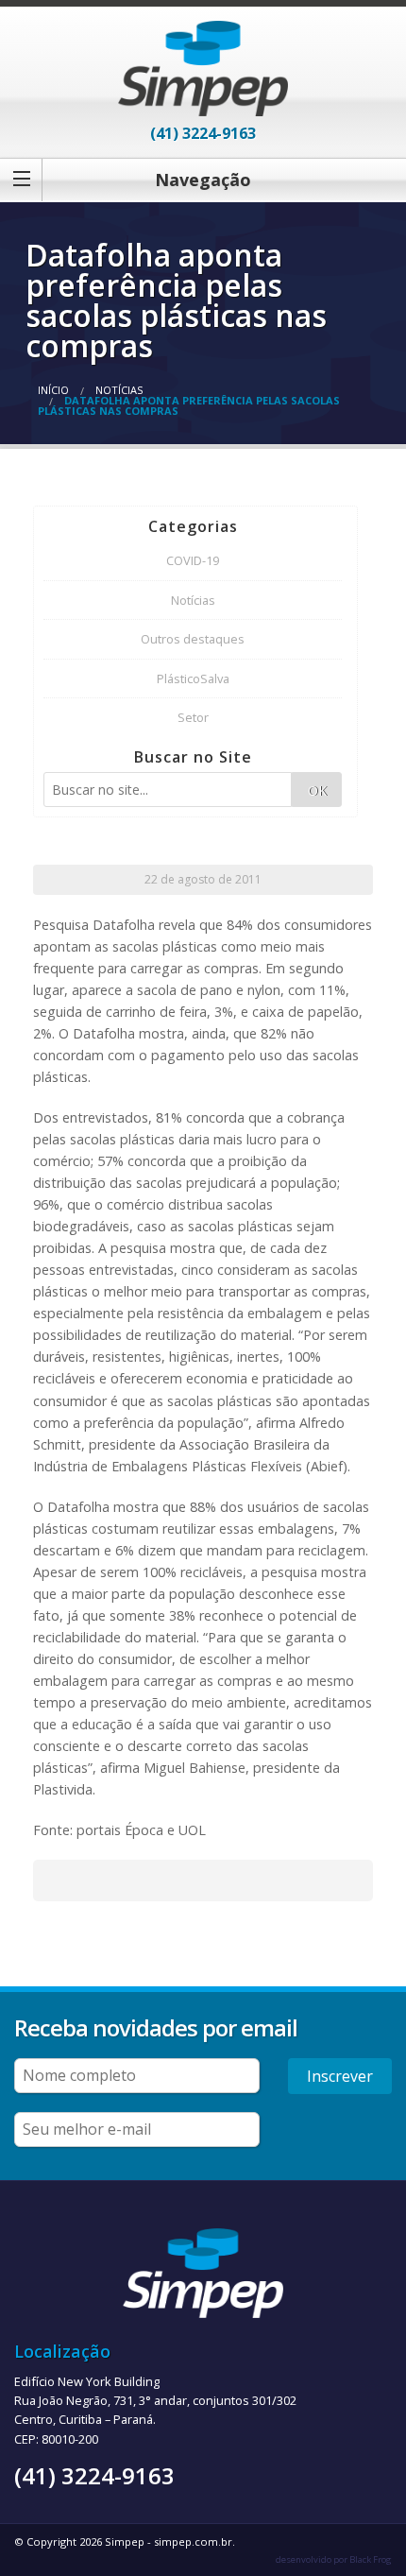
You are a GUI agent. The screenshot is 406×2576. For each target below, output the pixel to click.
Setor (193, 717)
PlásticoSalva (193, 678)
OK (317, 790)
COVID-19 (193, 560)
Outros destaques (193, 639)
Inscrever (340, 2076)
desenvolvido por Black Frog (334, 2559)
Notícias (119, 390)
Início (53, 390)
